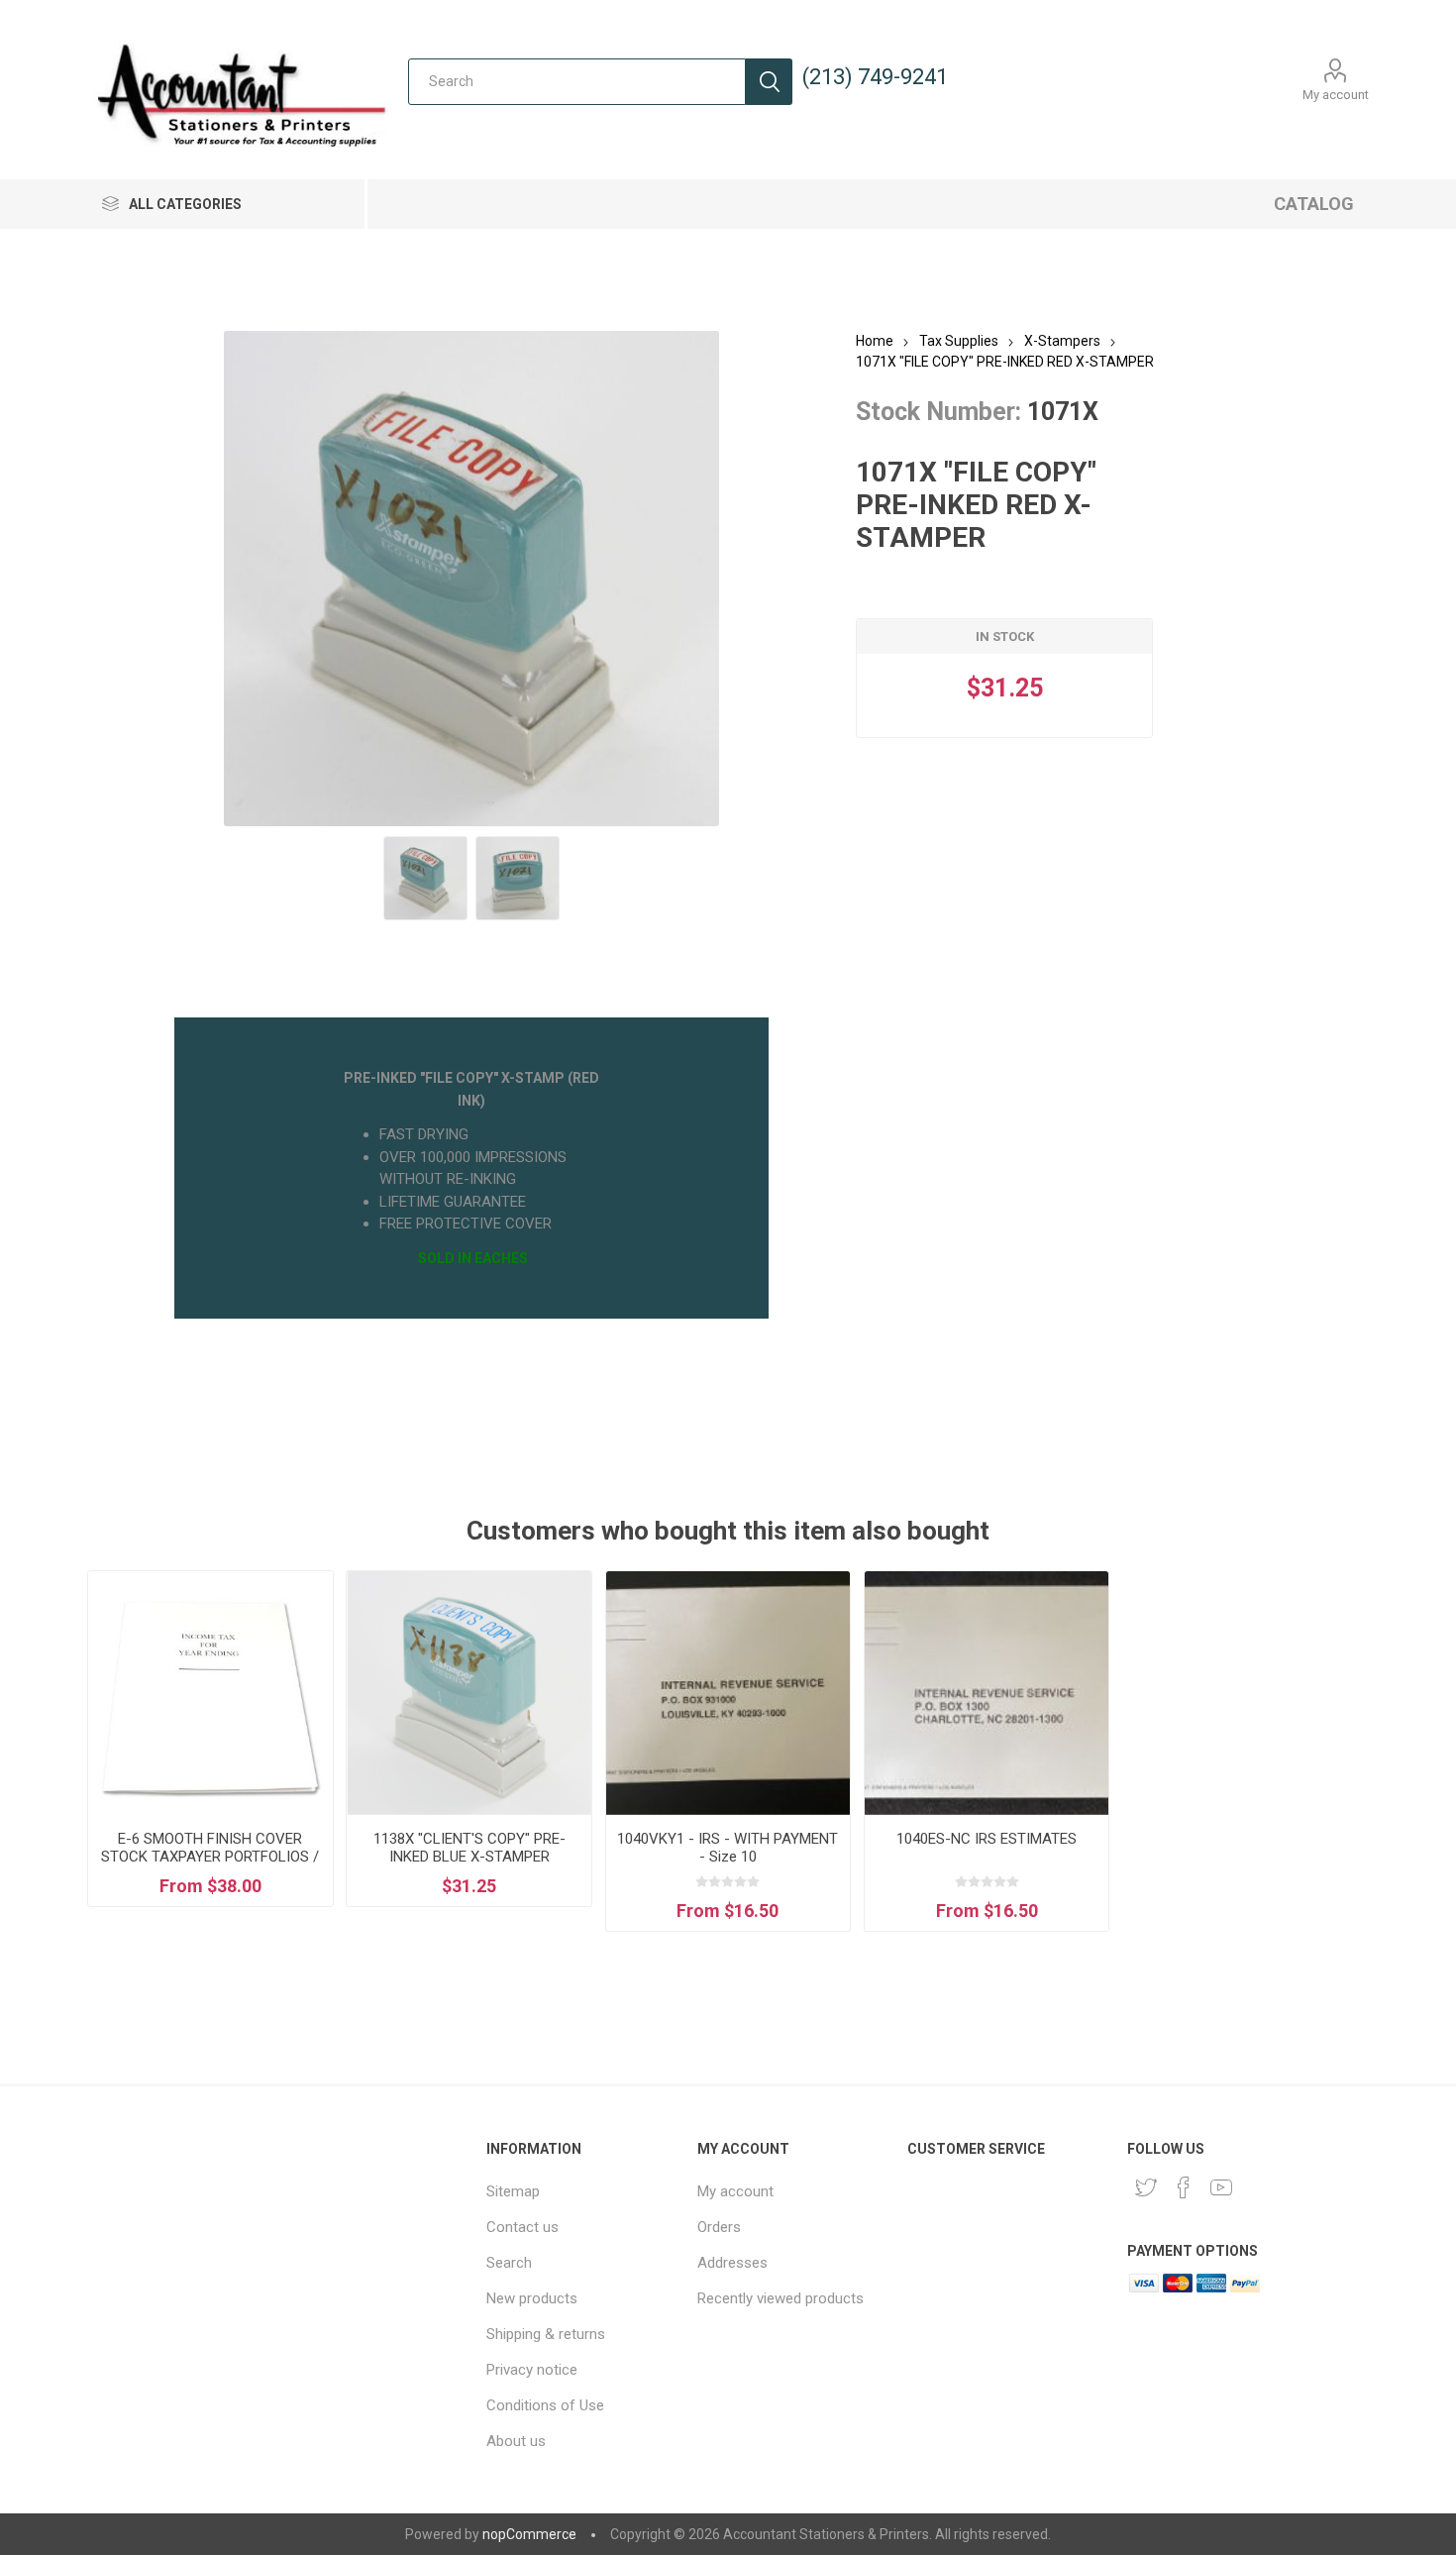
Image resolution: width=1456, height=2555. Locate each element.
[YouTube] (1221, 2187)
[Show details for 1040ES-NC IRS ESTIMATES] (987, 1693)
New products (532, 2298)
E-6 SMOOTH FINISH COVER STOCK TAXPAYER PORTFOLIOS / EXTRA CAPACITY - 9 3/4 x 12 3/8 (210, 1857)
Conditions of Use (545, 2405)
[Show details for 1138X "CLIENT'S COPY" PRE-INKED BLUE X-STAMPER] (468, 1693)
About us (516, 2441)
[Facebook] (1184, 2187)
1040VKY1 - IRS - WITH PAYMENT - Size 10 (728, 1848)
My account (1336, 95)
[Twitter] (1146, 2187)
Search (769, 82)
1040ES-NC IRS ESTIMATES (987, 1839)
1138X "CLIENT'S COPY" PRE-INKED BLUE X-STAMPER (469, 1848)
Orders (719, 2227)
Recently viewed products (780, 2298)
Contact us (522, 2227)
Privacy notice (532, 2370)
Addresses (732, 2263)
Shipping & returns (546, 2334)
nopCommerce (529, 2534)
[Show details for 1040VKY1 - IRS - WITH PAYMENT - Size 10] (728, 1693)
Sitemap (513, 2191)
